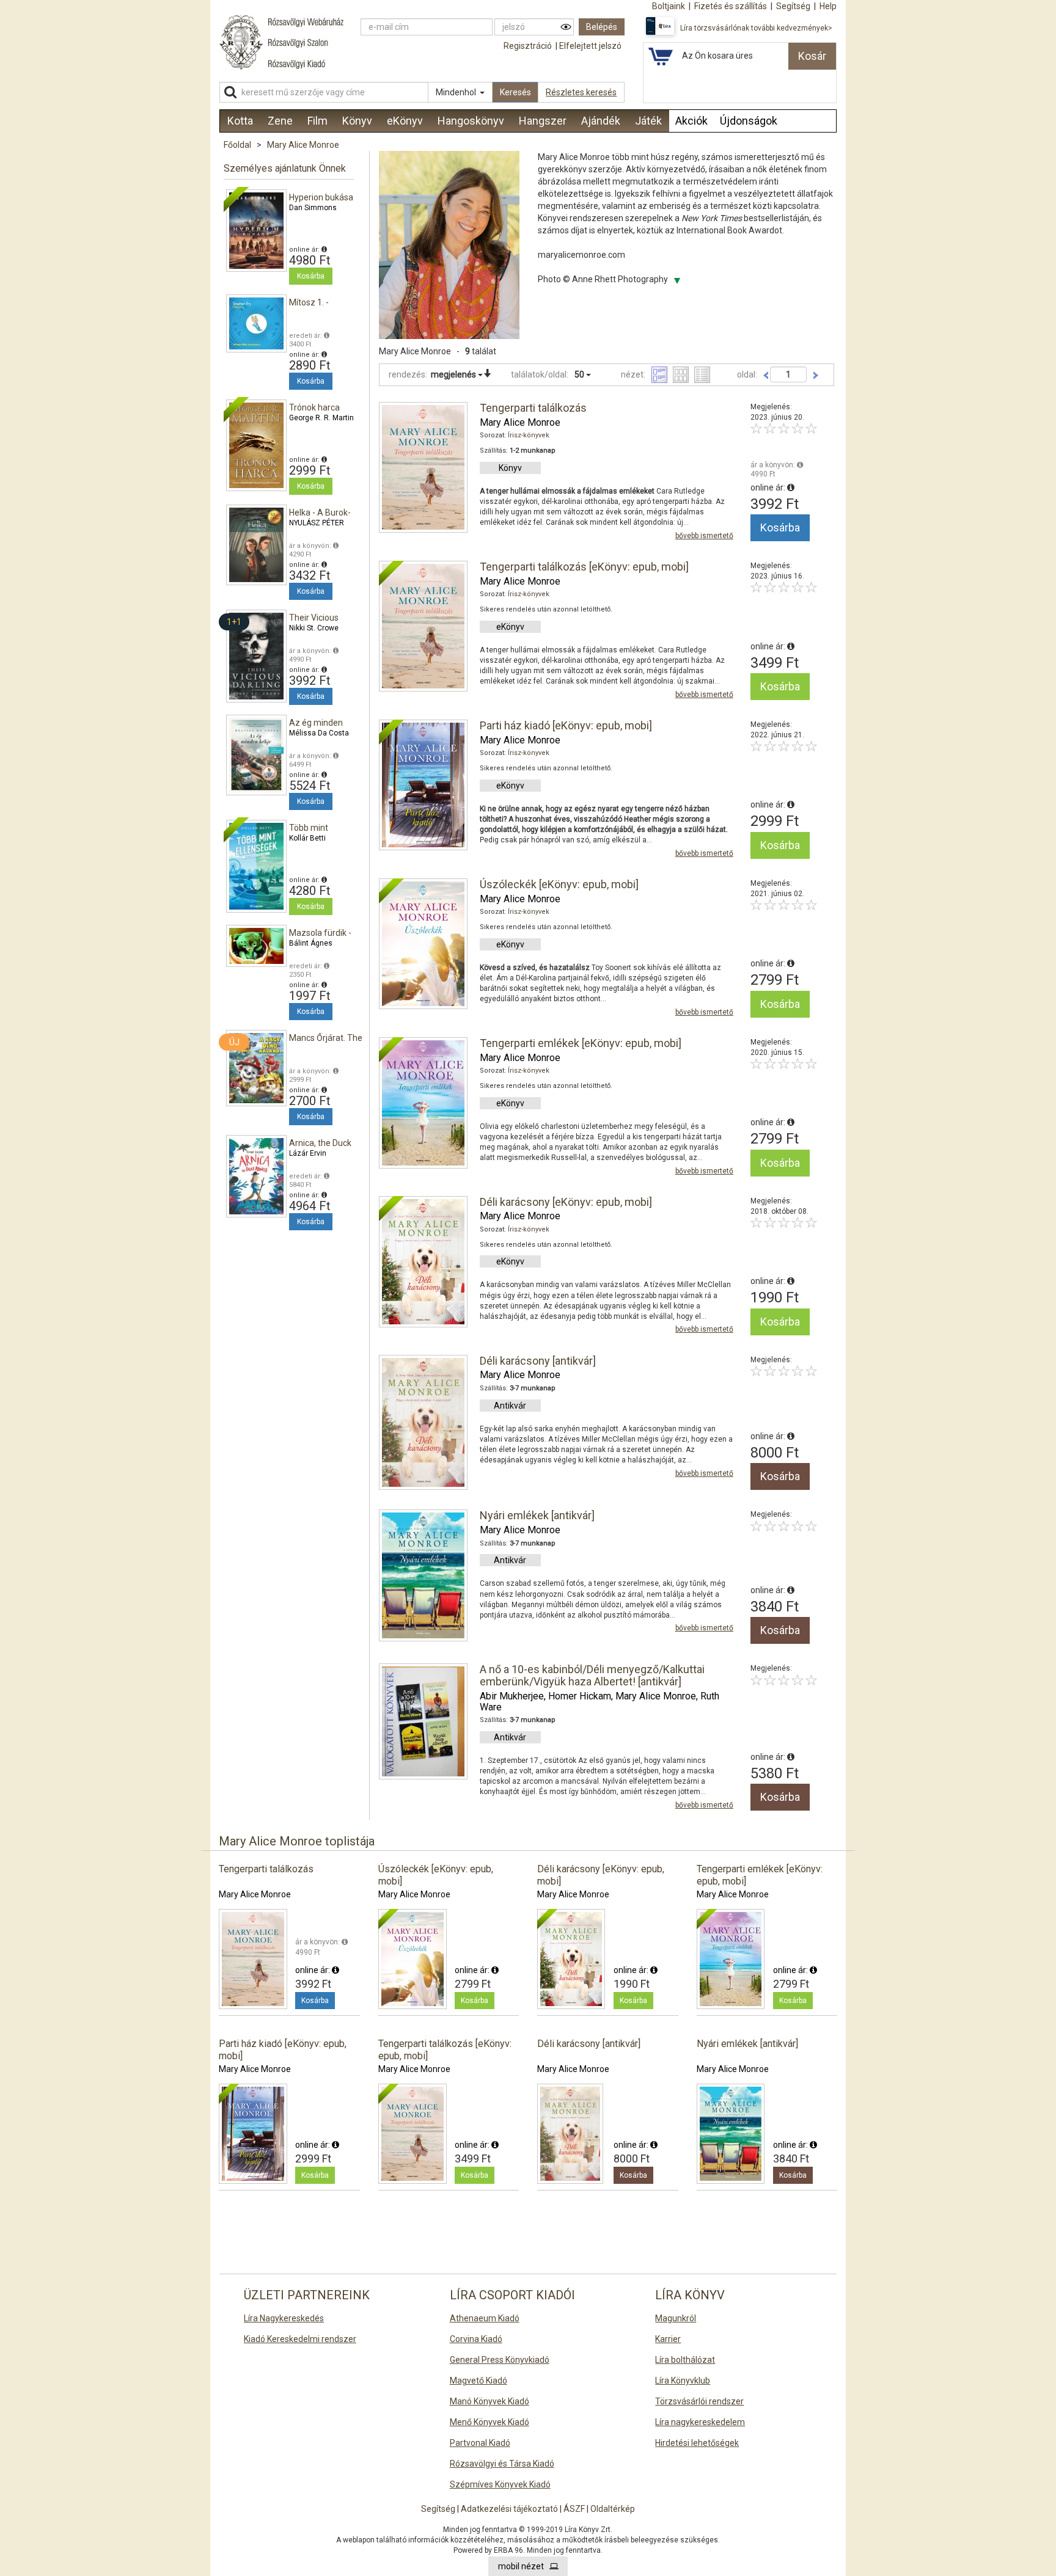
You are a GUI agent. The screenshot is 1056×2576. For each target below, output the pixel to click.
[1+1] (256, 655)
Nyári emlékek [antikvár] (537, 1515)
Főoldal (237, 145)
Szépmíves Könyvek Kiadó (500, 2484)
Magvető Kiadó (479, 2381)
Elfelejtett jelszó (590, 46)
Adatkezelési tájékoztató (509, 2509)
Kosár (812, 56)
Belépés (602, 27)
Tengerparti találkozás (533, 408)
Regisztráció (528, 46)
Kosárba (311, 276)
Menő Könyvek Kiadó (490, 2422)
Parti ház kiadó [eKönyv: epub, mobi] (566, 725)
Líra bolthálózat (685, 2360)
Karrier (668, 2339)
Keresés (515, 92)
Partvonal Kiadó (480, 2443)
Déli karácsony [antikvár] (538, 1361)
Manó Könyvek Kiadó (490, 2401)
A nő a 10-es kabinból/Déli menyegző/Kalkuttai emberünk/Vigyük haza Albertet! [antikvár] (592, 1675)
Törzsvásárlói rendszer (699, 2401)
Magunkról (676, 2318)
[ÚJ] (256, 1067)
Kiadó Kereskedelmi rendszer (300, 2339)
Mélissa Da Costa (319, 733)
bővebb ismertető (704, 536)
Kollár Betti (307, 838)
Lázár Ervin (308, 1153)
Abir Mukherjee (512, 1696)
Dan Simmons (313, 208)
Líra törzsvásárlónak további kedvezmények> (756, 28)
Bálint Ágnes (311, 943)
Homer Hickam (580, 1696)
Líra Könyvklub (683, 2381)
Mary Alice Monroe (303, 145)
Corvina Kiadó (476, 2339)
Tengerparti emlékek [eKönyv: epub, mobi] (581, 1043)
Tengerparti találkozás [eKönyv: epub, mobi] (584, 567)
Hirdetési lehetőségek (697, 2443)
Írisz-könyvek (529, 435)
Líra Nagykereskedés (284, 2318)
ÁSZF (574, 2509)
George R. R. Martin (321, 418)
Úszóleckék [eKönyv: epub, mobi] (559, 884)
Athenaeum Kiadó (485, 2318)
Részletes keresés (581, 92)
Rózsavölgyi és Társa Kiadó (502, 2464)
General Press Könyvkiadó (500, 2360)
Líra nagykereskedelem (700, 2422)
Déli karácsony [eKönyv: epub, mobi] (566, 1202)
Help (828, 6)
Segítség (438, 2509)
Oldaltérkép (613, 2509)
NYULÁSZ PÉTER (317, 523)
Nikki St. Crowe (314, 628)
